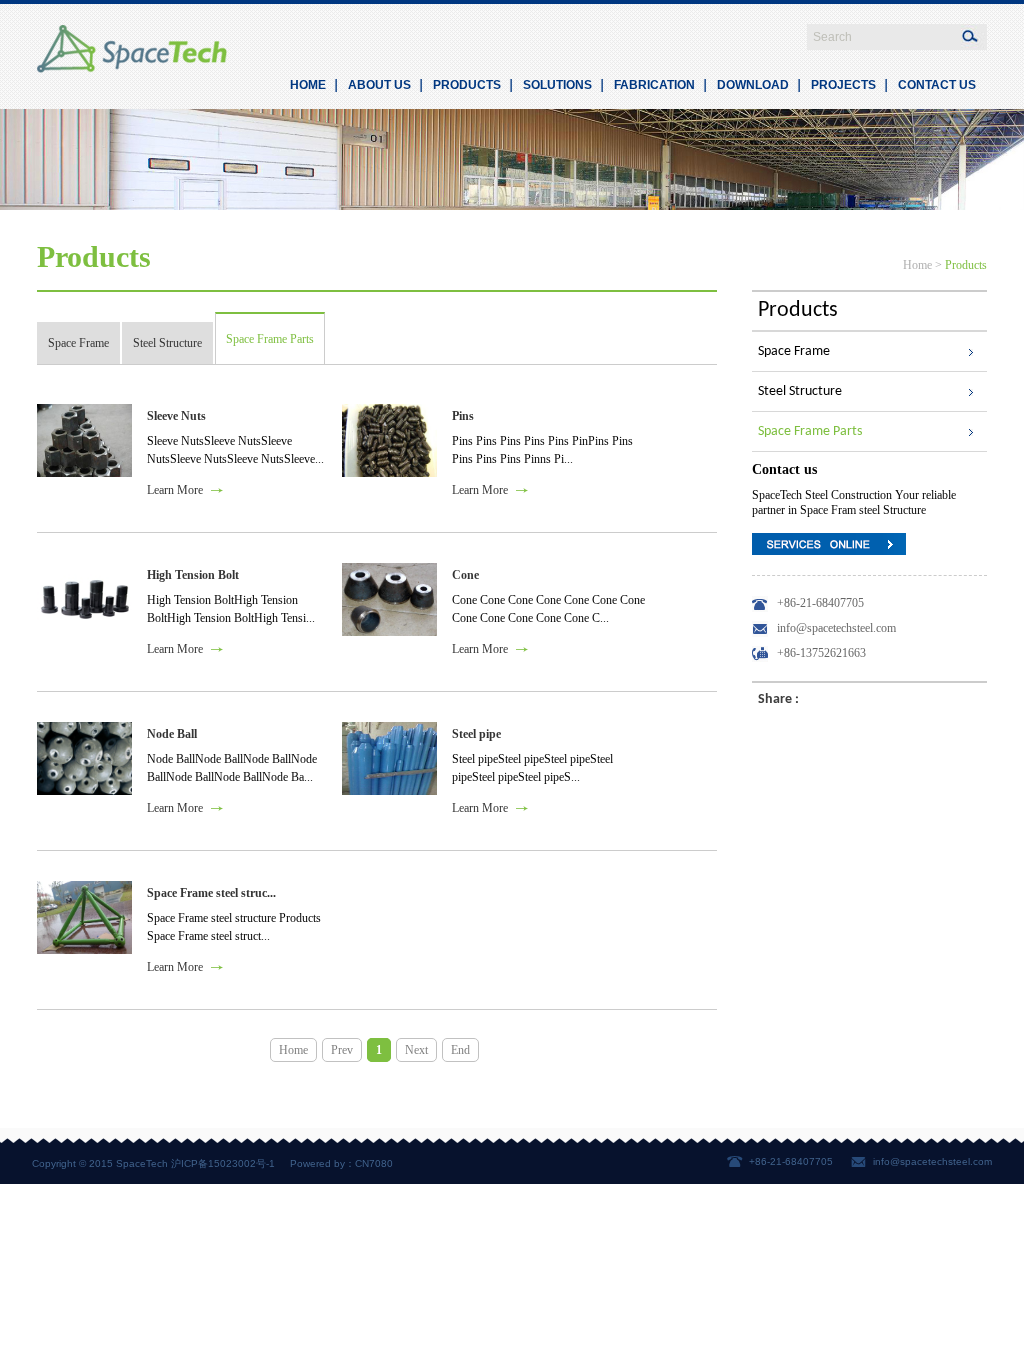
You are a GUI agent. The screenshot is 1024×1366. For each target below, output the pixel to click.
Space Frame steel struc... (211, 893)
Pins (463, 416)
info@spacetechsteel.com (932, 1161)
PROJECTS (843, 85)
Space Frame (78, 343)
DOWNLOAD (753, 85)
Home (917, 265)
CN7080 (374, 1163)
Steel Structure (167, 343)
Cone (465, 575)
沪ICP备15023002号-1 (223, 1163)
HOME (308, 85)
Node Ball (172, 734)
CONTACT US (937, 85)
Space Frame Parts (270, 339)
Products (966, 265)
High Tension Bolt (193, 575)
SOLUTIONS (557, 85)
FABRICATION (654, 85)
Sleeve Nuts (176, 416)
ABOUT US (379, 85)
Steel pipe (476, 734)
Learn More (175, 490)
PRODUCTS (467, 85)
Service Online (829, 544)
